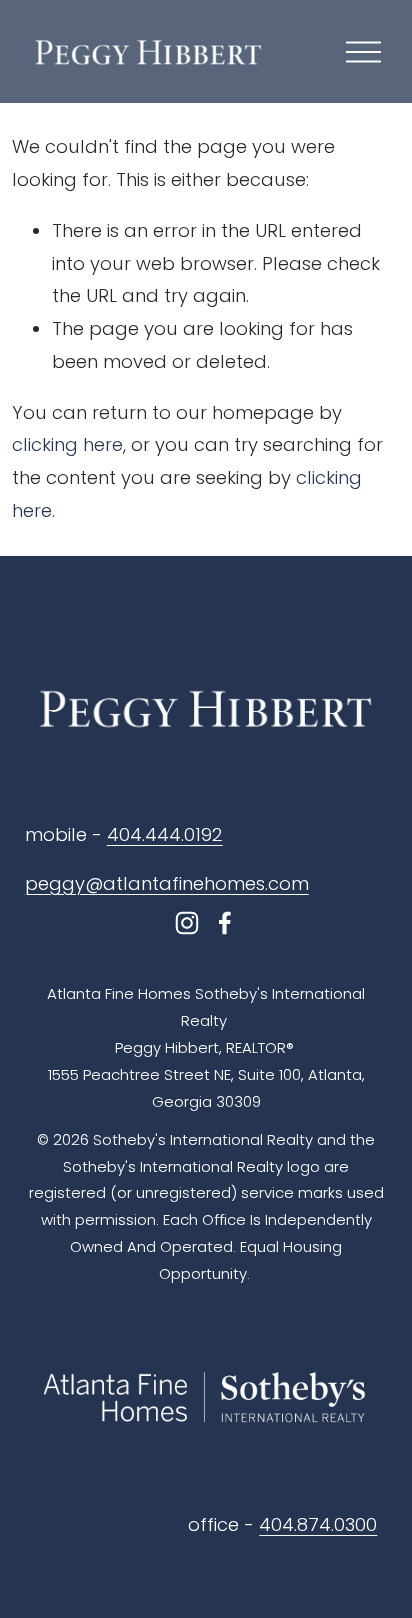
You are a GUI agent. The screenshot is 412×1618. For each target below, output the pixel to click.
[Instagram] (187, 923)
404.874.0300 (318, 1524)
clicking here (67, 444)
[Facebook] (225, 923)
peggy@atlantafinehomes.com (167, 883)
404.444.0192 (165, 834)
